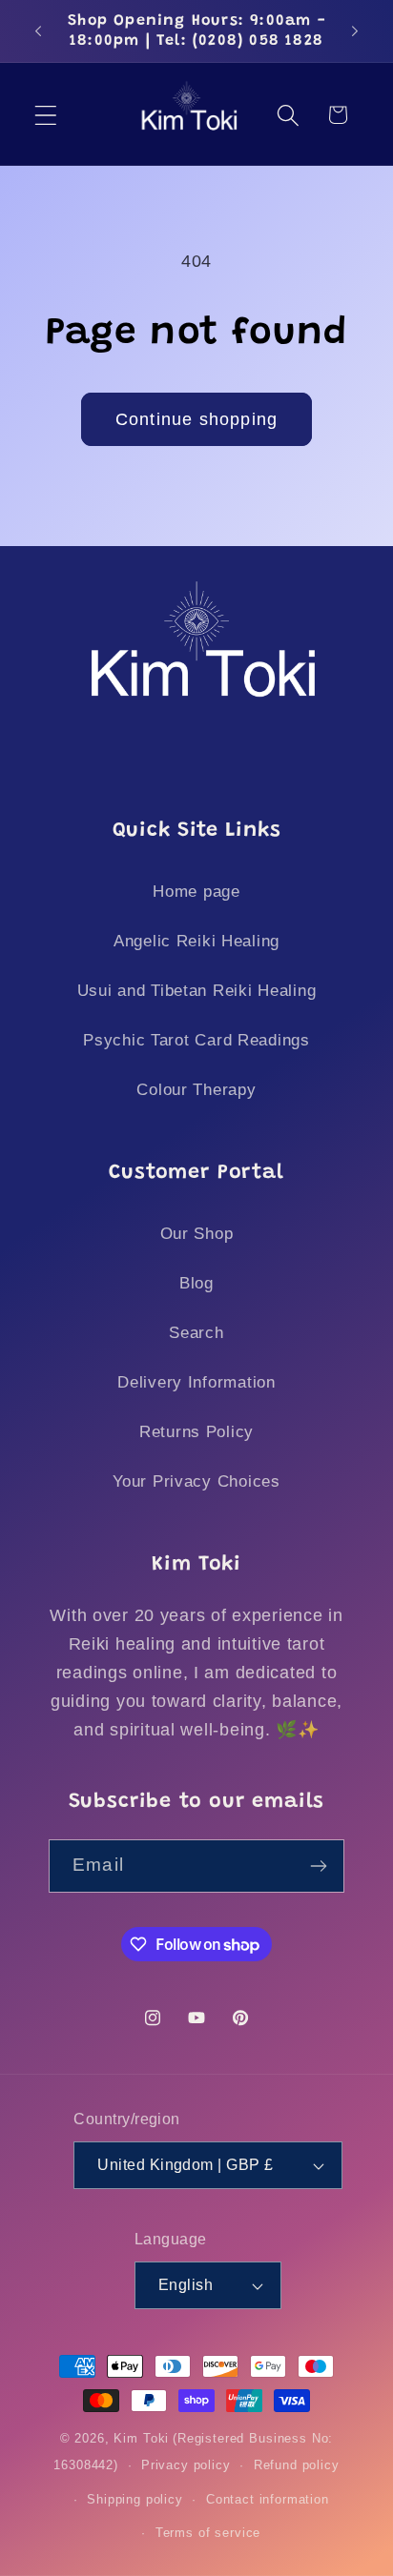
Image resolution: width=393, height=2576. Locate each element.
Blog (196, 1283)
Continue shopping (196, 419)
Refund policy (297, 2465)
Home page (196, 892)
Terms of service (208, 2533)
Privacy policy (186, 2465)
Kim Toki (141, 2438)
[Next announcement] (355, 31)
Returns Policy (196, 1432)
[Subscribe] (318, 1866)
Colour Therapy (196, 1090)
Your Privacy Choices (196, 1481)
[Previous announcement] (38, 31)
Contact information (268, 2499)
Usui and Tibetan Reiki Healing (197, 991)
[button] (46, 115)
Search (196, 1333)
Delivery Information (196, 1382)
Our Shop (197, 1234)
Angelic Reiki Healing (196, 941)
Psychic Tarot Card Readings (196, 1040)
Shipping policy (135, 2499)
